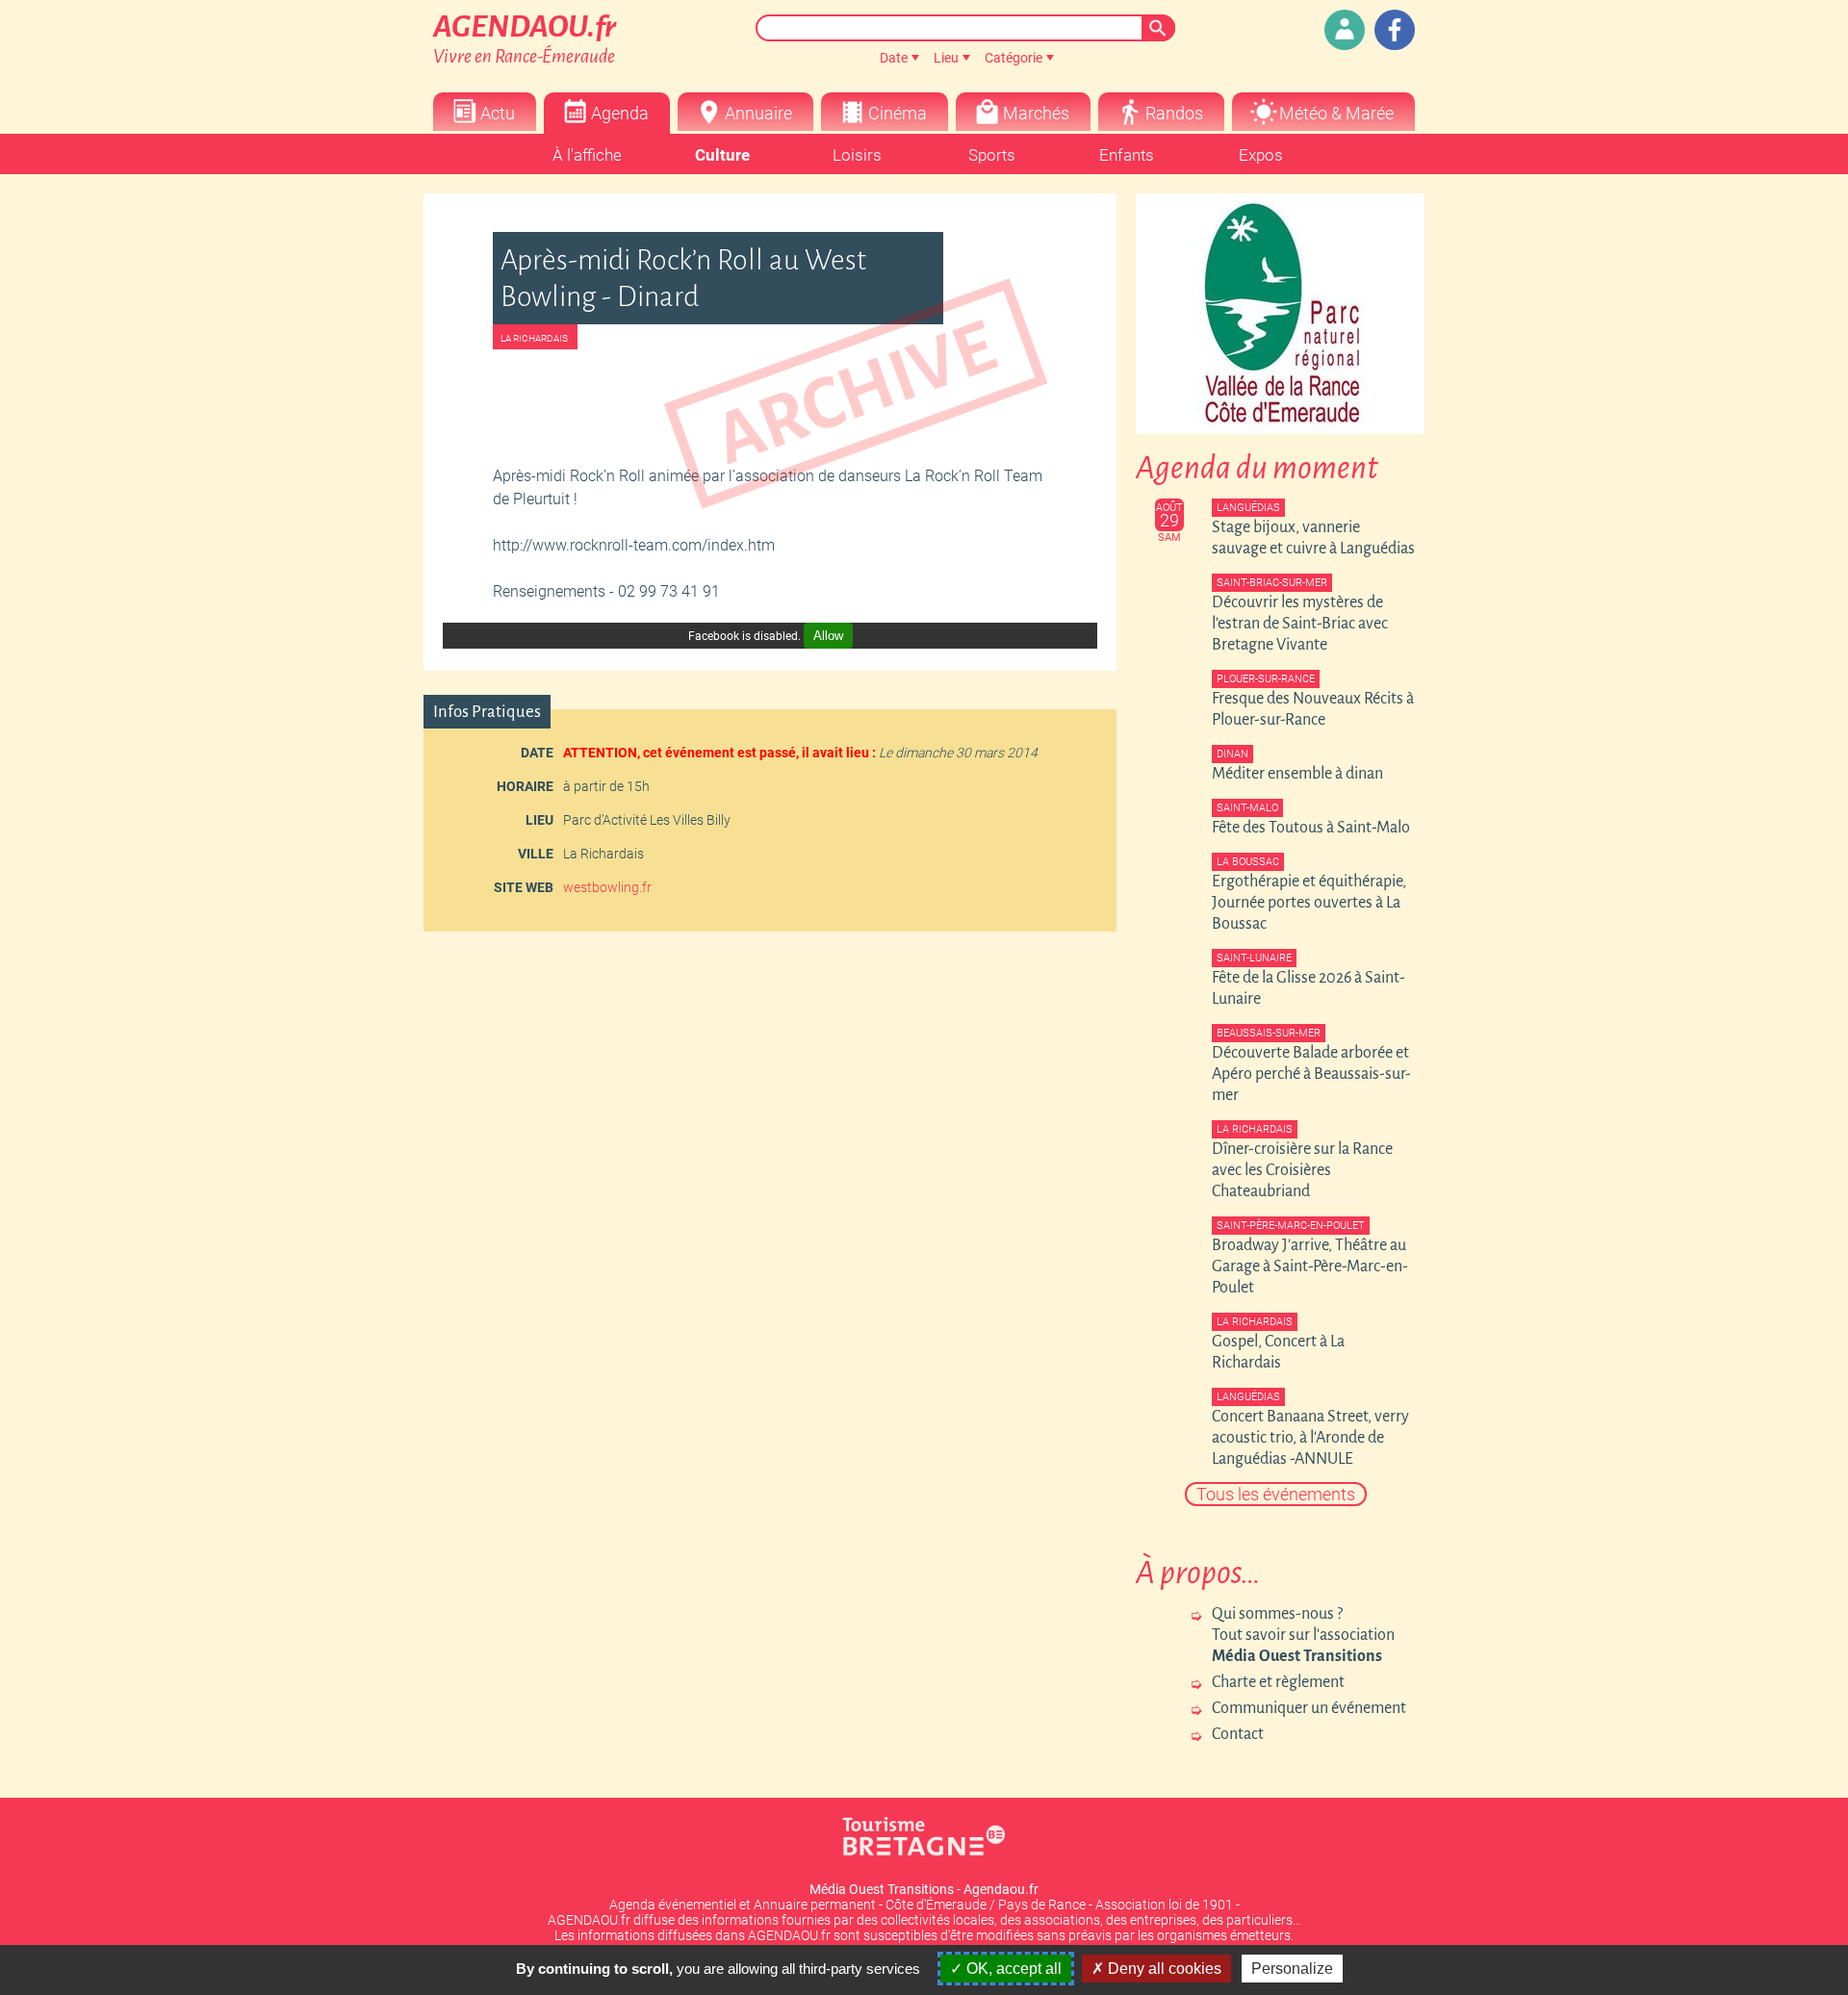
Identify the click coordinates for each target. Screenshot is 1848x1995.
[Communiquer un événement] (1345, 30)
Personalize (1292, 1969)
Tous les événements (1276, 1494)
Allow (828, 636)
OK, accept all (1012, 1969)
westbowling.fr (607, 887)
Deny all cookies (1163, 1969)
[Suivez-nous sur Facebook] (1395, 30)
